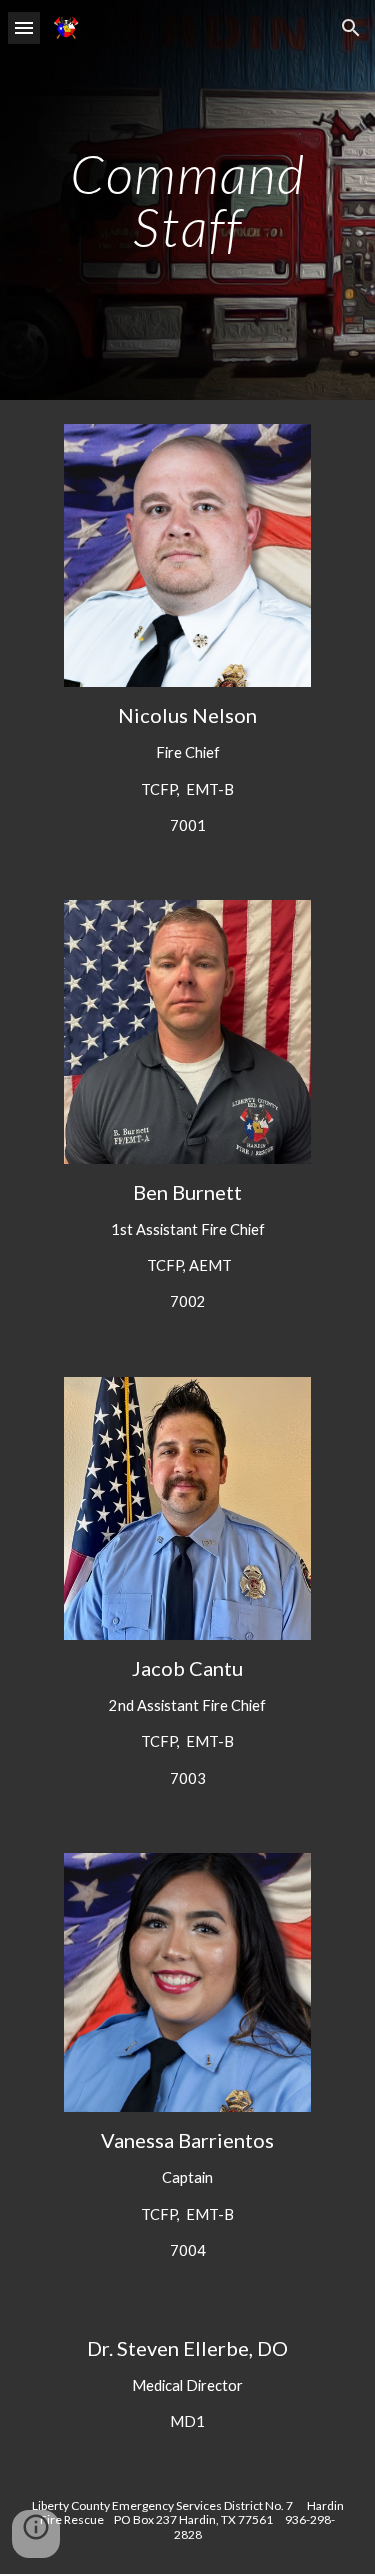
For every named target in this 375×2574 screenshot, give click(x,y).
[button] (24, 27)
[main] (188, 200)
